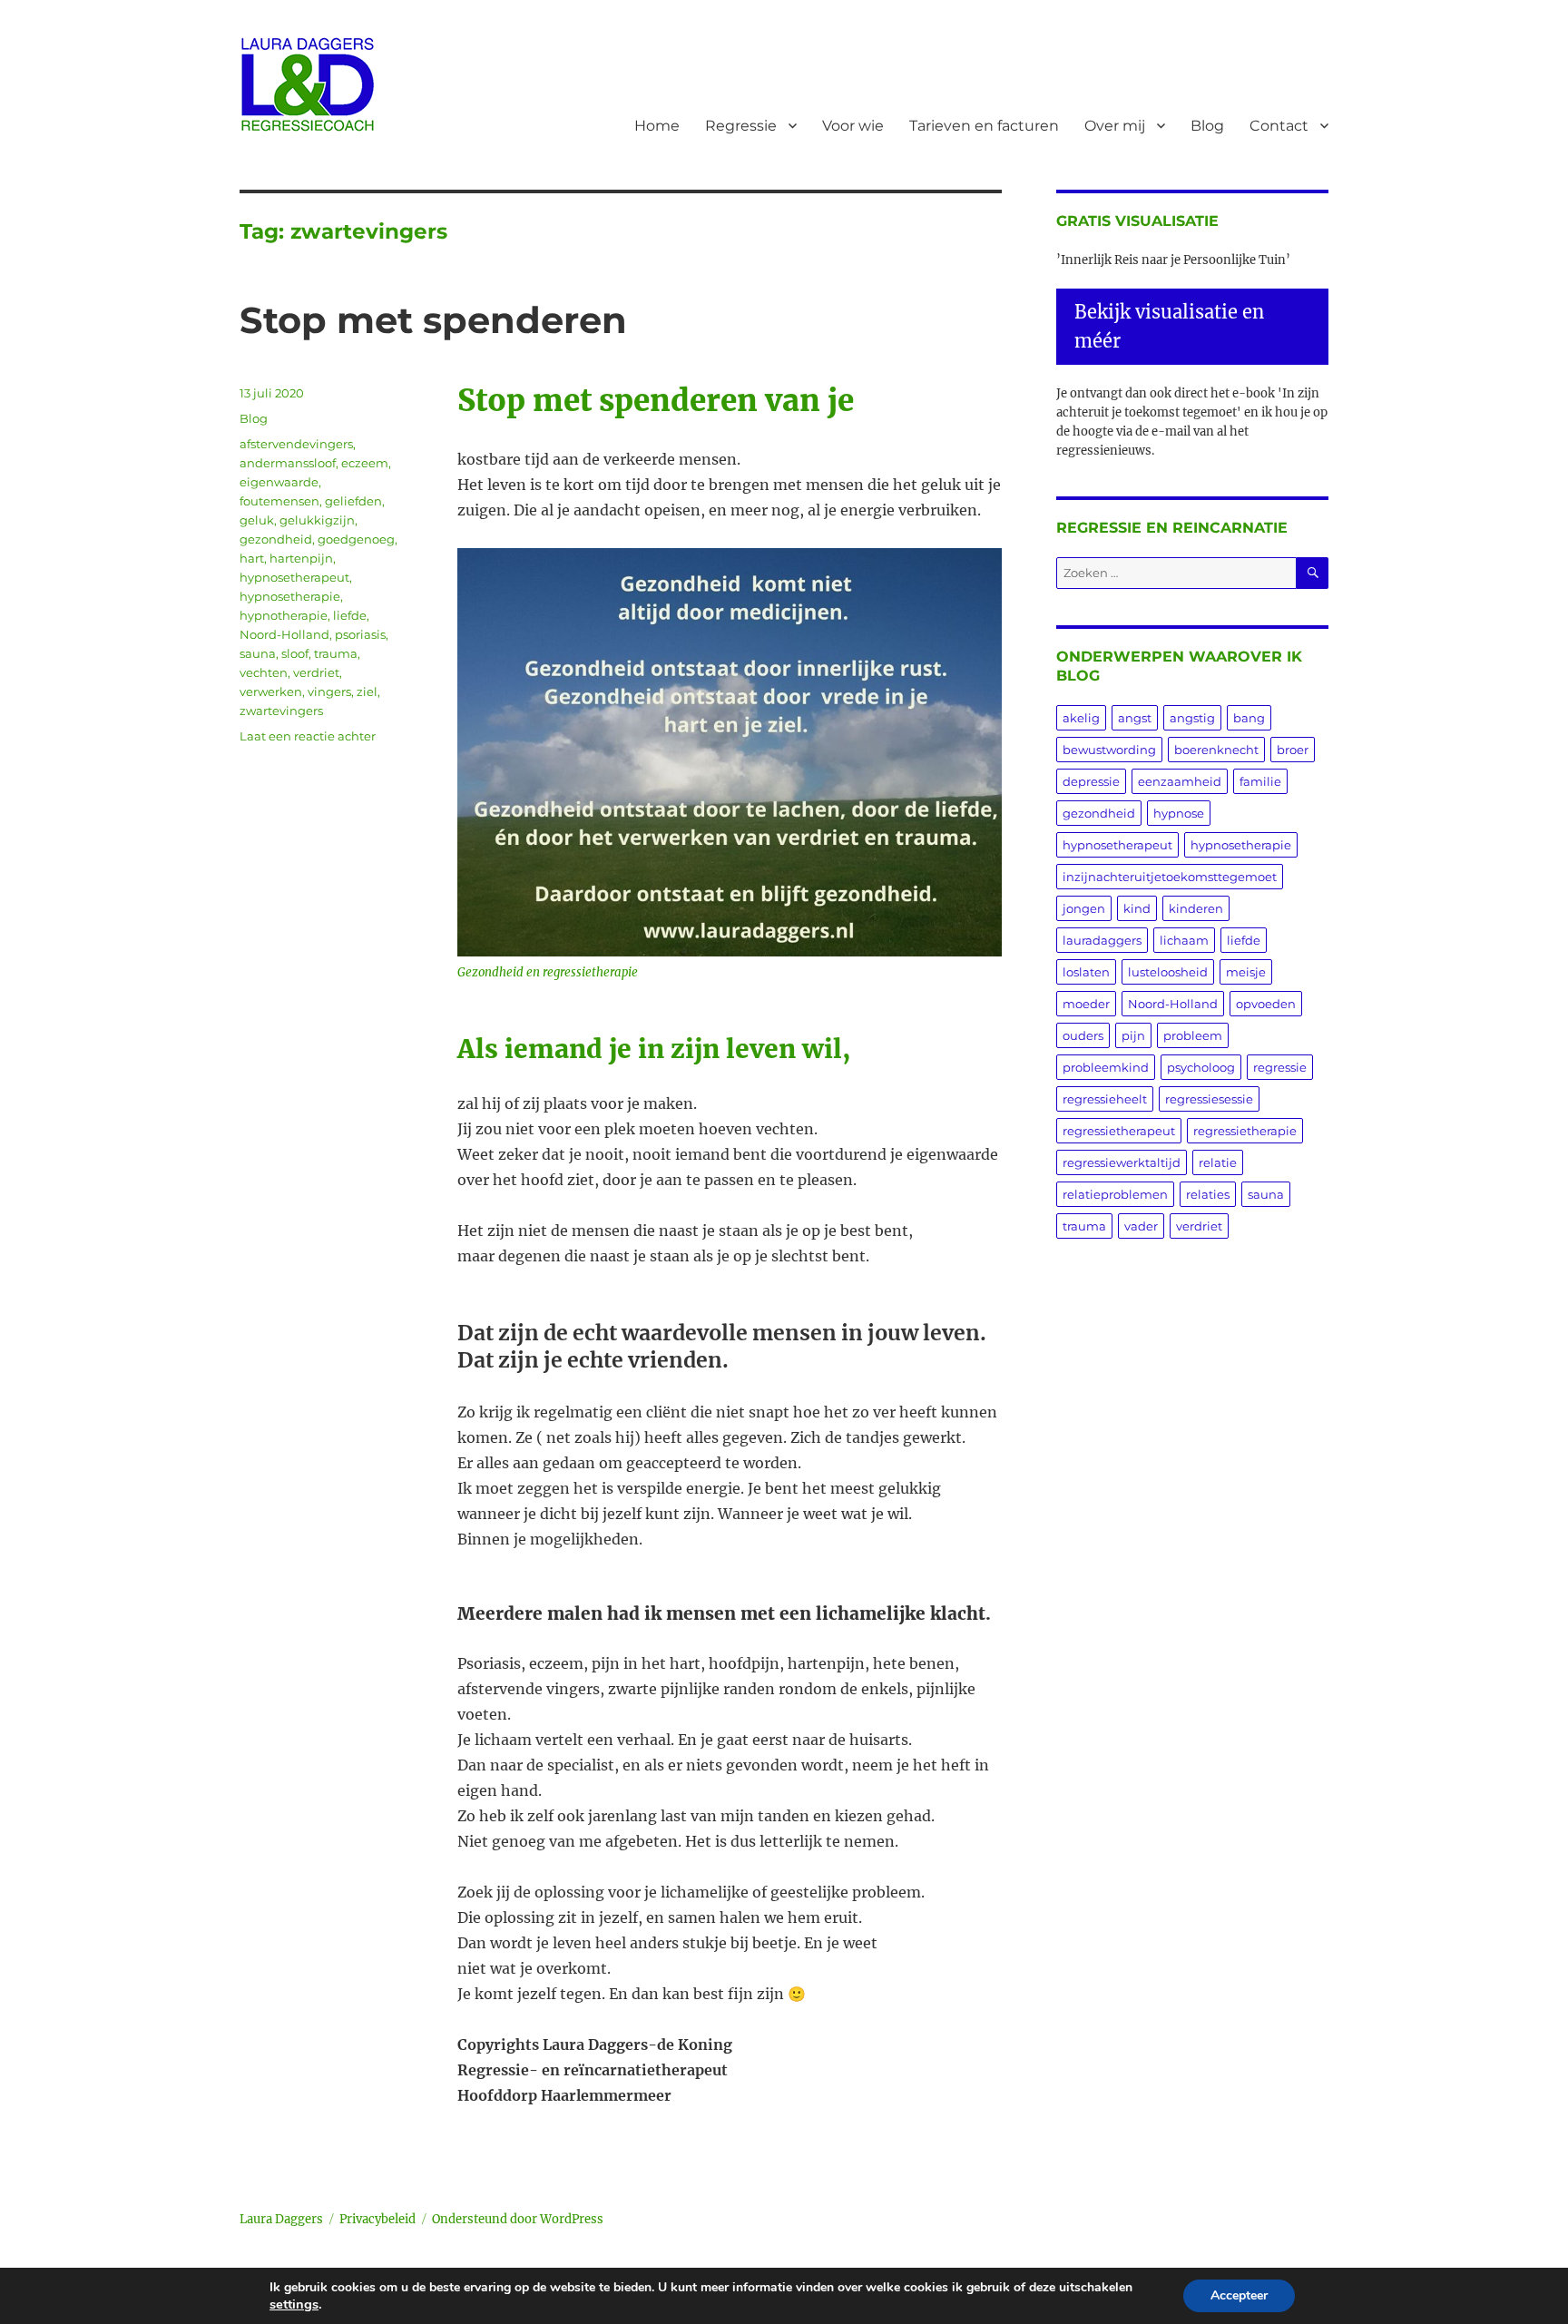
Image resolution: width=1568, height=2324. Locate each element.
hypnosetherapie (290, 596)
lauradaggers (1102, 940)
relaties (1208, 1194)
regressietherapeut (1119, 1131)
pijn (1133, 1035)
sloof (295, 653)
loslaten (1086, 972)
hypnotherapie (284, 615)
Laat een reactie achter (308, 736)
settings (294, 2304)
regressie (1280, 1067)
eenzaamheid (1180, 781)
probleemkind (1106, 1067)
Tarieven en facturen (984, 126)
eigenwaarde (279, 482)
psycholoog (1201, 1067)
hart (252, 558)
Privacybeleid (377, 2219)
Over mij (1115, 126)
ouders (1083, 1035)
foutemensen (279, 501)
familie (1260, 781)
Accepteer (1239, 2295)
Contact (1279, 126)
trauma (336, 653)
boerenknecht (1216, 750)
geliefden (353, 501)
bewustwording (1109, 750)
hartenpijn (301, 558)
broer (1293, 750)
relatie (1218, 1162)
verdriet (316, 672)
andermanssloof (288, 463)
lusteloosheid (1168, 972)
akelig (1081, 718)
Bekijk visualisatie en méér (1169, 326)
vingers (329, 691)
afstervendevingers (296, 444)
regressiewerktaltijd (1122, 1162)
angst (1135, 718)
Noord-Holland (284, 634)
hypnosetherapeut (294, 577)
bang (1249, 718)
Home (657, 126)
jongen (1084, 908)
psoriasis (360, 634)
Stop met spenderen (433, 320)
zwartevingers (281, 711)
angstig (1192, 718)
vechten (264, 672)
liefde (350, 615)
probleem (1193, 1035)
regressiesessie (1209, 1099)
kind (1137, 908)
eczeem (365, 463)
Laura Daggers (281, 2219)
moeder (1086, 1004)
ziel (367, 691)
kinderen (1196, 908)
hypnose (1179, 813)
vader (1141, 1226)
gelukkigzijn (317, 520)
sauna (258, 653)
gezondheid (276, 539)
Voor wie (853, 126)
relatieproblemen (1115, 1194)
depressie (1091, 781)
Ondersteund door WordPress (518, 2219)
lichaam (1184, 940)
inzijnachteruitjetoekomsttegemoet (1170, 877)
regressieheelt (1105, 1099)
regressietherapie (1245, 1131)
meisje (1246, 972)
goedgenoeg (356, 539)
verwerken (271, 691)
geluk (257, 520)
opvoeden (1266, 1004)
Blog (1207, 126)
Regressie (741, 126)
